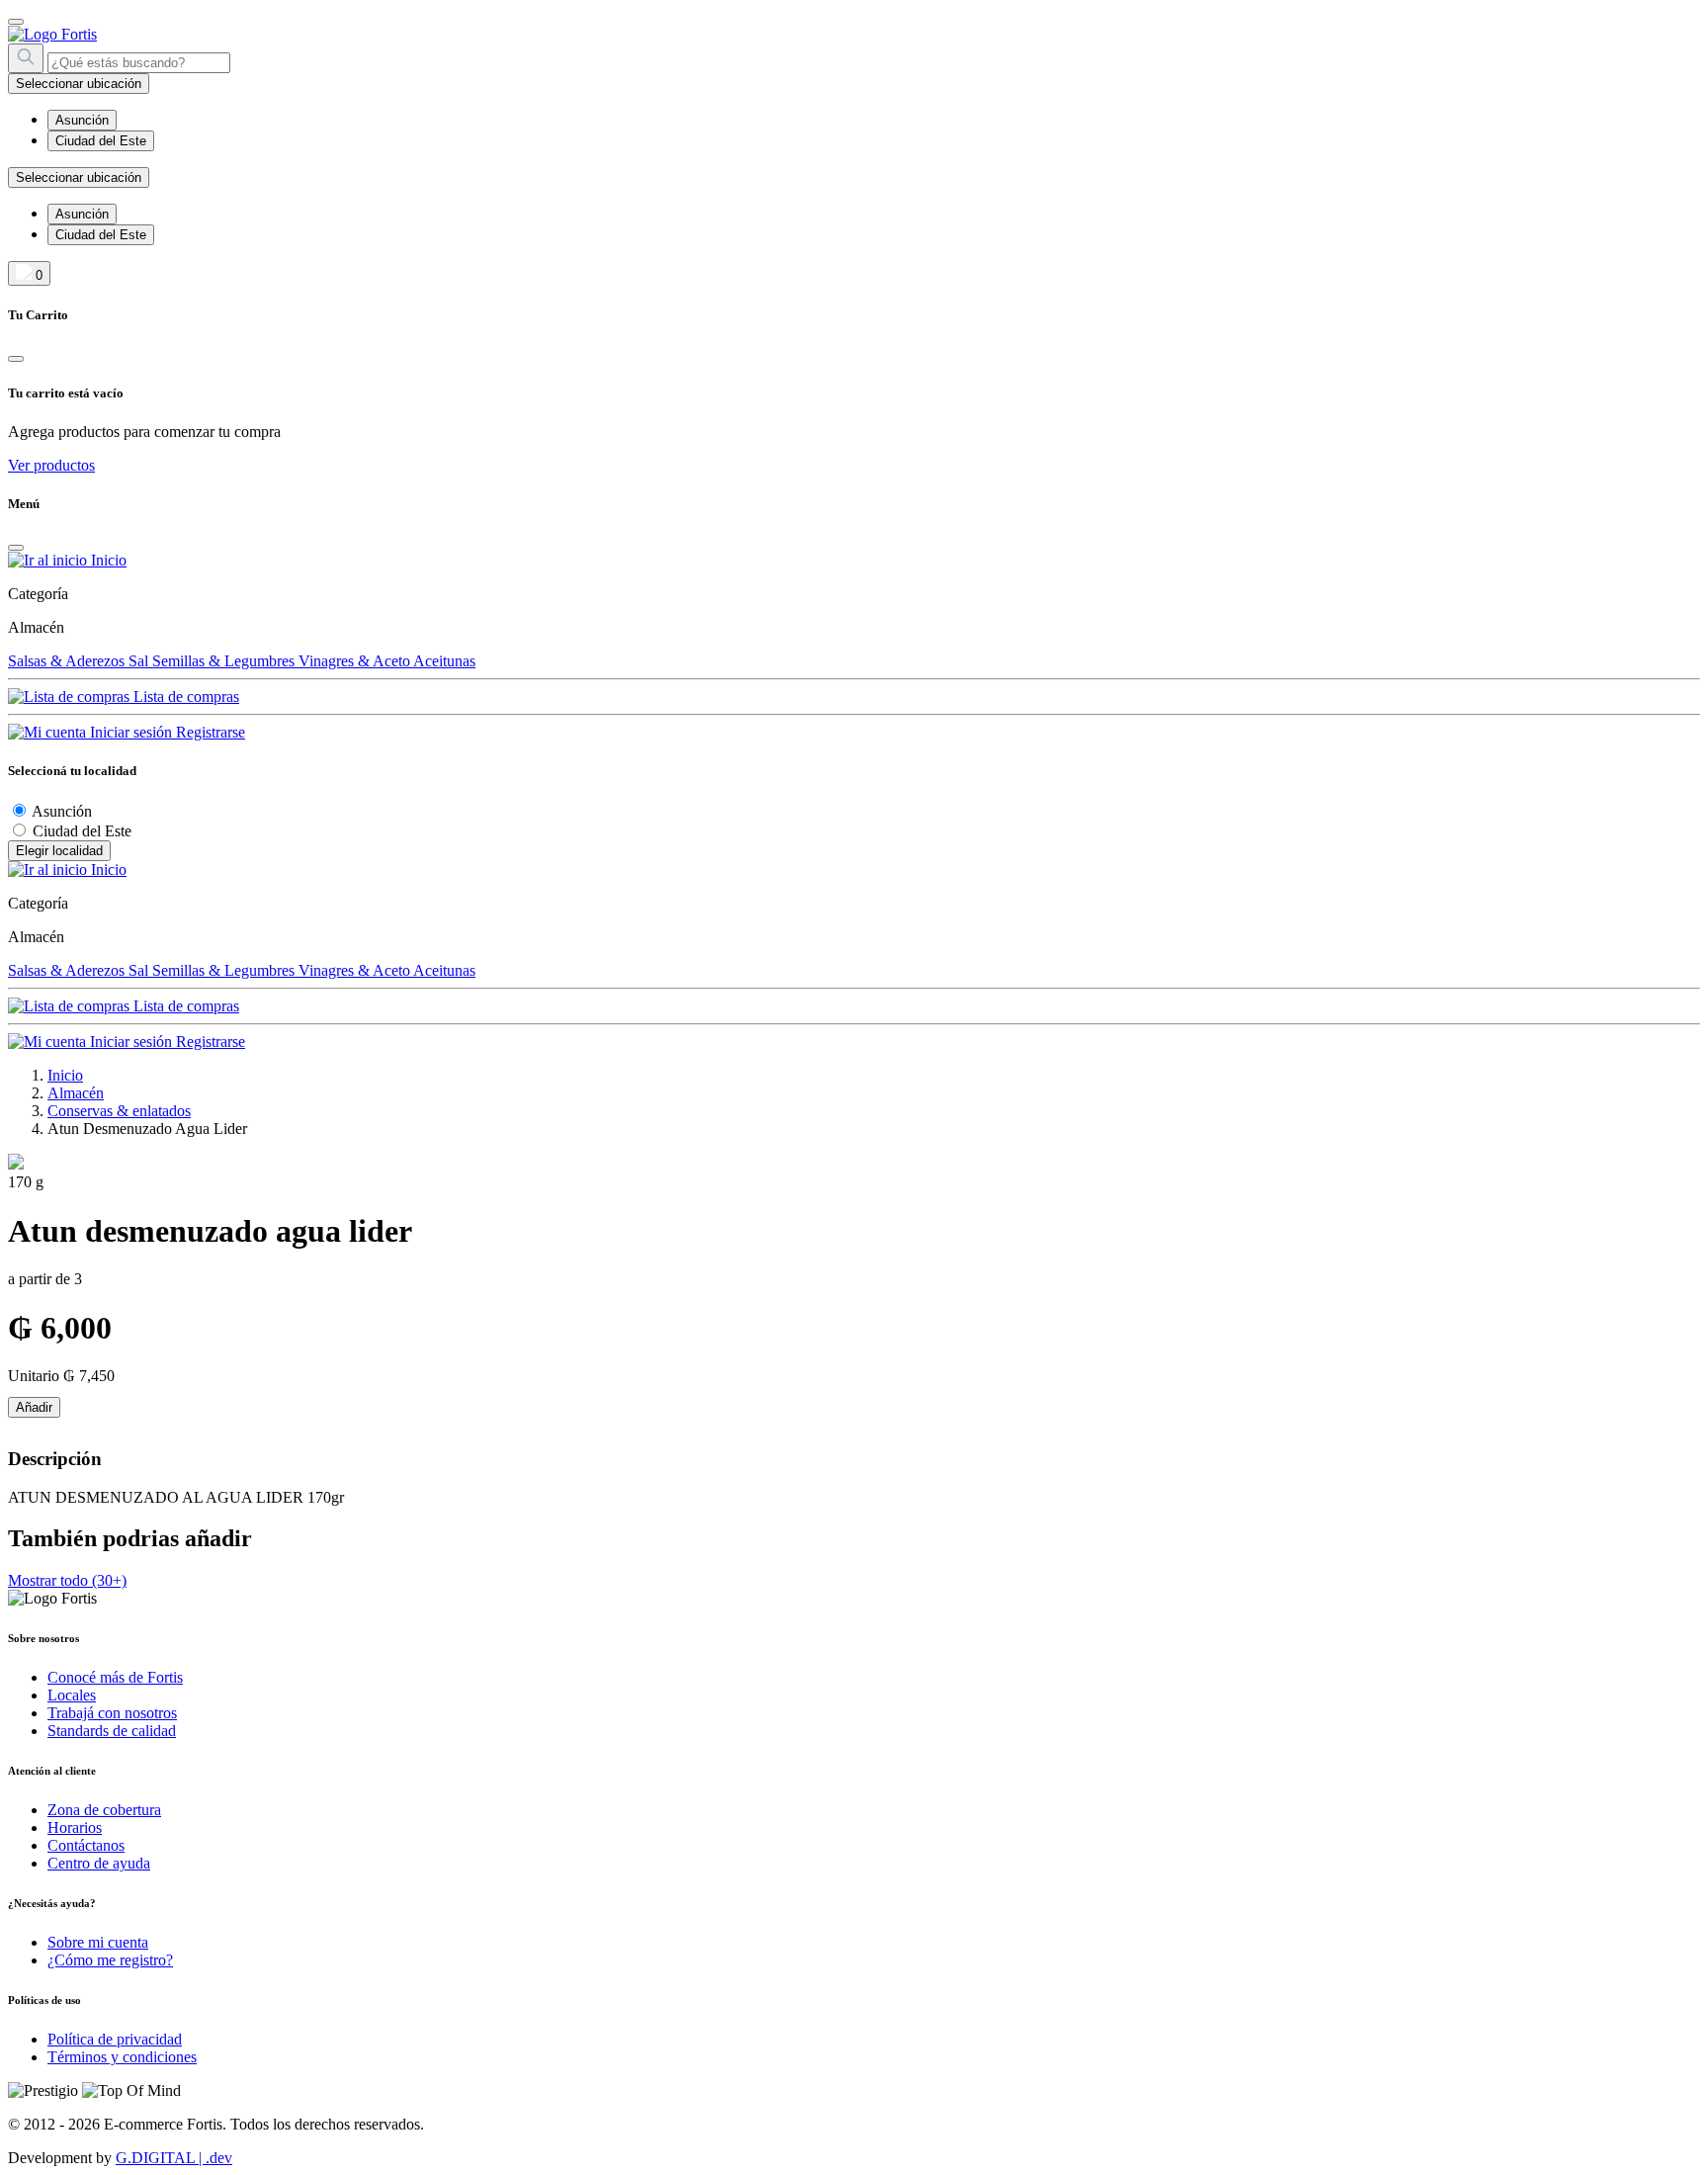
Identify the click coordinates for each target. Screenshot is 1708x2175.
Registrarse (211, 732)
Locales (72, 1695)
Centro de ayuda (99, 1863)
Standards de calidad (112, 1731)
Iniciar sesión (131, 732)
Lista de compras (184, 696)
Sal (140, 661)
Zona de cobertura (104, 1810)
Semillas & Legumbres (225, 661)
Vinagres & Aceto (356, 661)
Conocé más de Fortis (115, 1677)
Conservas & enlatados (119, 1111)
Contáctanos (86, 1845)
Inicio (107, 560)
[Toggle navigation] (16, 22)
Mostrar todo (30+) (67, 1580)
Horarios (75, 1827)
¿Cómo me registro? (110, 1960)
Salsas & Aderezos (68, 661)
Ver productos (51, 465)
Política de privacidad (115, 2039)
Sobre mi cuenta (98, 1942)
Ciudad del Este (82, 831)
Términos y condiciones (122, 2057)
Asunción (62, 811)
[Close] (16, 359)
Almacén (76, 1093)
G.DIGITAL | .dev (174, 2158)
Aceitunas (444, 661)
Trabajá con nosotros (112, 1713)
